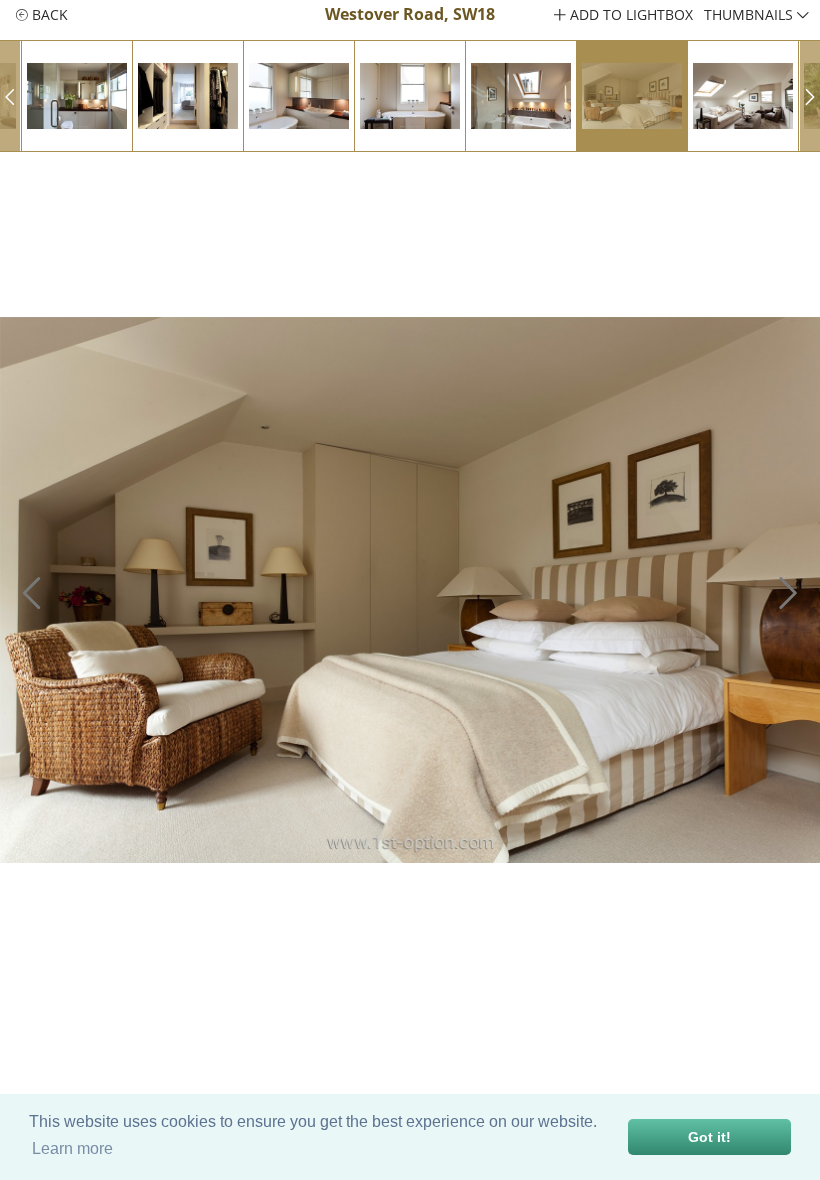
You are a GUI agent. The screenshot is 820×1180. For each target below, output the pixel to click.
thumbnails (750, 14)
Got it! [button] (709, 1137)
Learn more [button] (72, 1148)
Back (48, 14)
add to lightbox (629, 14)
